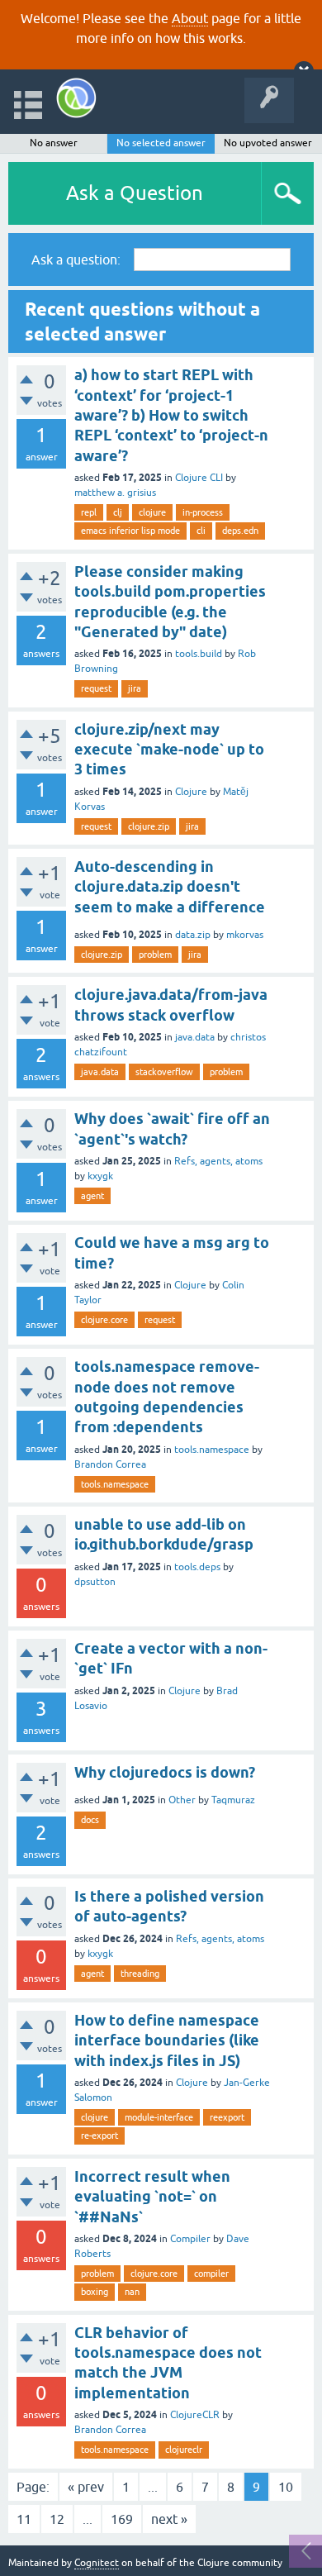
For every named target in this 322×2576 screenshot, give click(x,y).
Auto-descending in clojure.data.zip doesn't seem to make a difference (170, 887)
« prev (86, 2487)
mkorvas (245, 935)
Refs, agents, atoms (218, 1161)
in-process (203, 512)
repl (89, 512)
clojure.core (104, 1320)
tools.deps (197, 1567)
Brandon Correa (110, 1464)
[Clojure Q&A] (76, 98)
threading (140, 1974)
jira (135, 688)
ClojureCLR (195, 2415)
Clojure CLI (199, 478)
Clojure (191, 792)
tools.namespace (212, 1450)
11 (24, 2519)
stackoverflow (164, 1072)
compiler (211, 2274)
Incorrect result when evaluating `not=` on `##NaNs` (152, 2197)
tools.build (199, 654)
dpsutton (95, 1582)
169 (122, 2519)
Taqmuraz (233, 1800)
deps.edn (240, 531)
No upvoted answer (268, 143)
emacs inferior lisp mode (130, 531)
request (96, 688)
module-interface (159, 2117)
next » (169, 2519)
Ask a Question (135, 193)
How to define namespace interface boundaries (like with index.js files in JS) (167, 2040)
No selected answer (161, 143)
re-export (99, 2136)
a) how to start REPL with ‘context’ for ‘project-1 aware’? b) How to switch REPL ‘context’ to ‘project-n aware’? (171, 415)
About (190, 18)
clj (118, 512)
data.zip (193, 935)
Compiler (190, 2239)
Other (182, 1800)
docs (90, 1820)
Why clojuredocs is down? (165, 1772)
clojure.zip (149, 826)
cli (201, 531)
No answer (54, 143)
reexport (227, 2117)
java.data (195, 1037)
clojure (152, 512)
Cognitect (97, 2563)
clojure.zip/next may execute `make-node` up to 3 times (169, 750)
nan (132, 2292)
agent (92, 1196)
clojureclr (184, 2450)
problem (155, 955)
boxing (95, 2292)
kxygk (100, 1176)
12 (57, 2519)
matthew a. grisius (115, 493)
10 (286, 2487)
